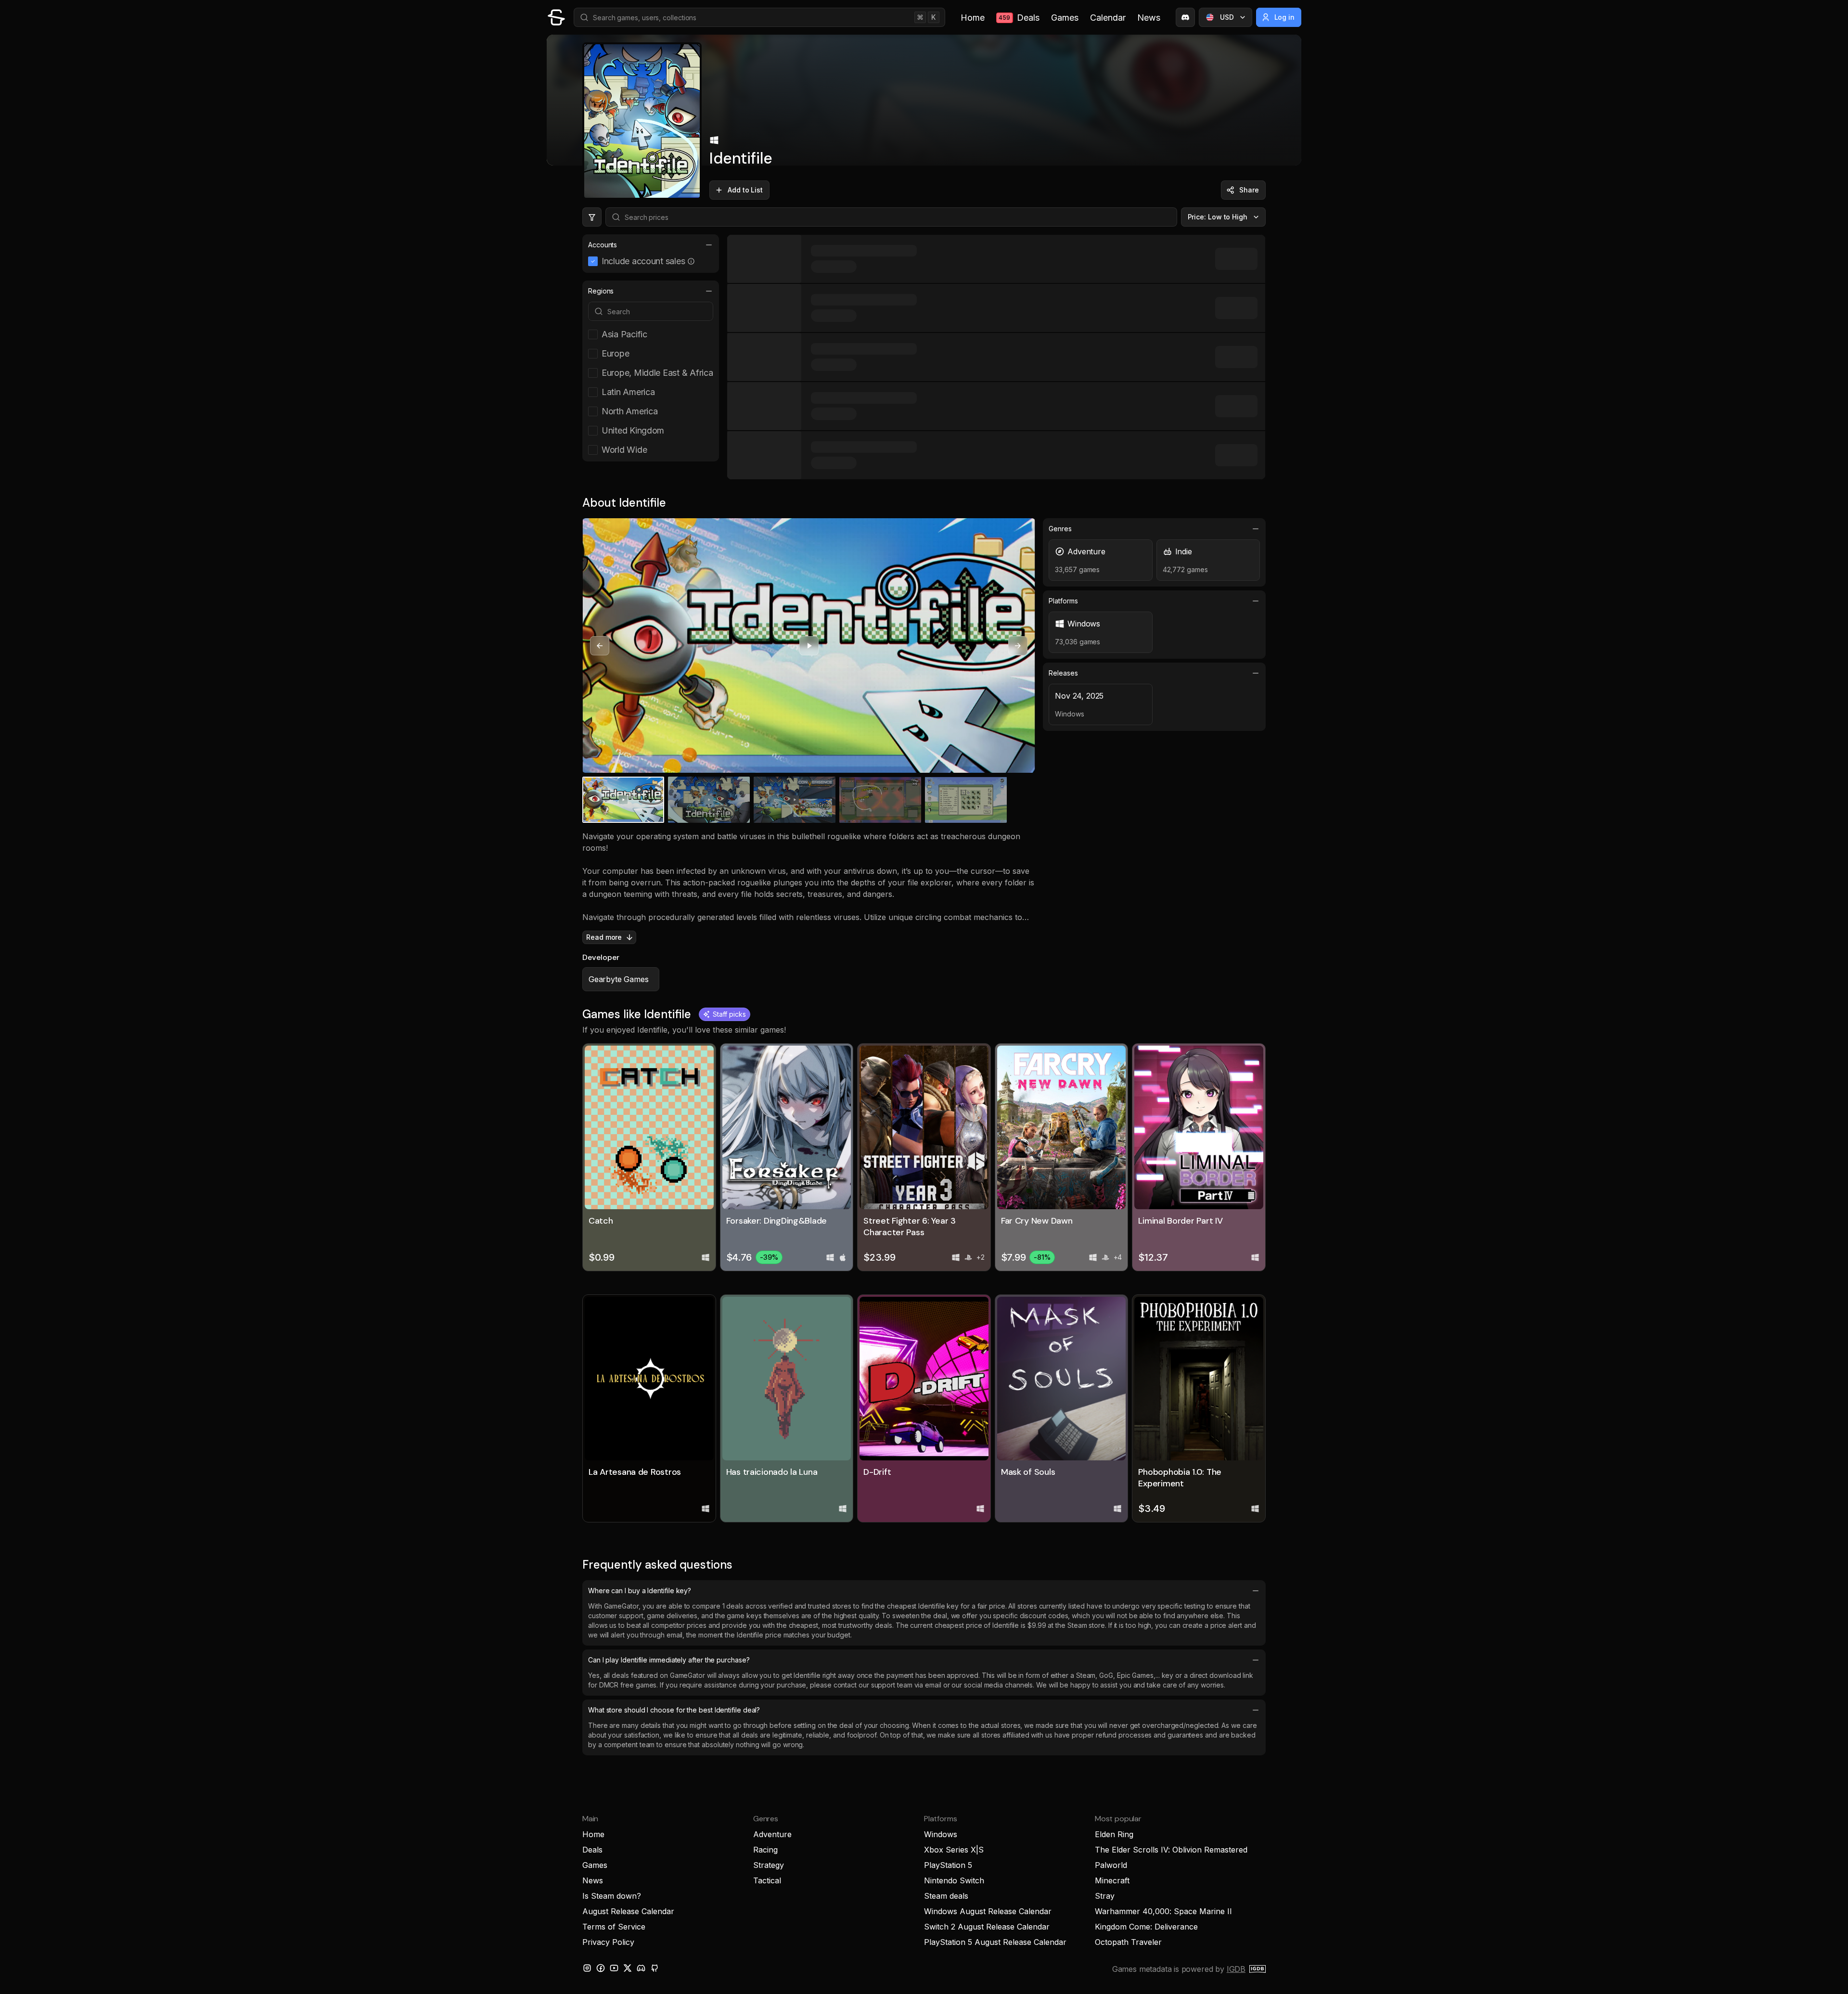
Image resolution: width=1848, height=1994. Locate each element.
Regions (601, 291)
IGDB (1236, 1969)
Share (1249, 190)
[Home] (556, 17)
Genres (1060, 529)
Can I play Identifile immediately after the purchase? (669, 1660)
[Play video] (809, 646)
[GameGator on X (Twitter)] (628, 1968)
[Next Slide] (1018, 646)
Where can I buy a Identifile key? (640, 1591)
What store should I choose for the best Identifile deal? (674, 1710)
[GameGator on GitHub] (654, 1968)
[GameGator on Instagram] (587, 1968)
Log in (1285, 17)
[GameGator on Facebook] (601, 1968)
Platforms (1063, 601)
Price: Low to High (1218, 217)
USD (1227, 17)
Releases (1063, 673)
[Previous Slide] (600, 646)
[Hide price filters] (592, 217)
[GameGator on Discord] (1185, 17)
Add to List (745, 190)
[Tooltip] (691, 261)
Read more (604, 937)
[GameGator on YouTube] (614, 1968)
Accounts (603, 245)
